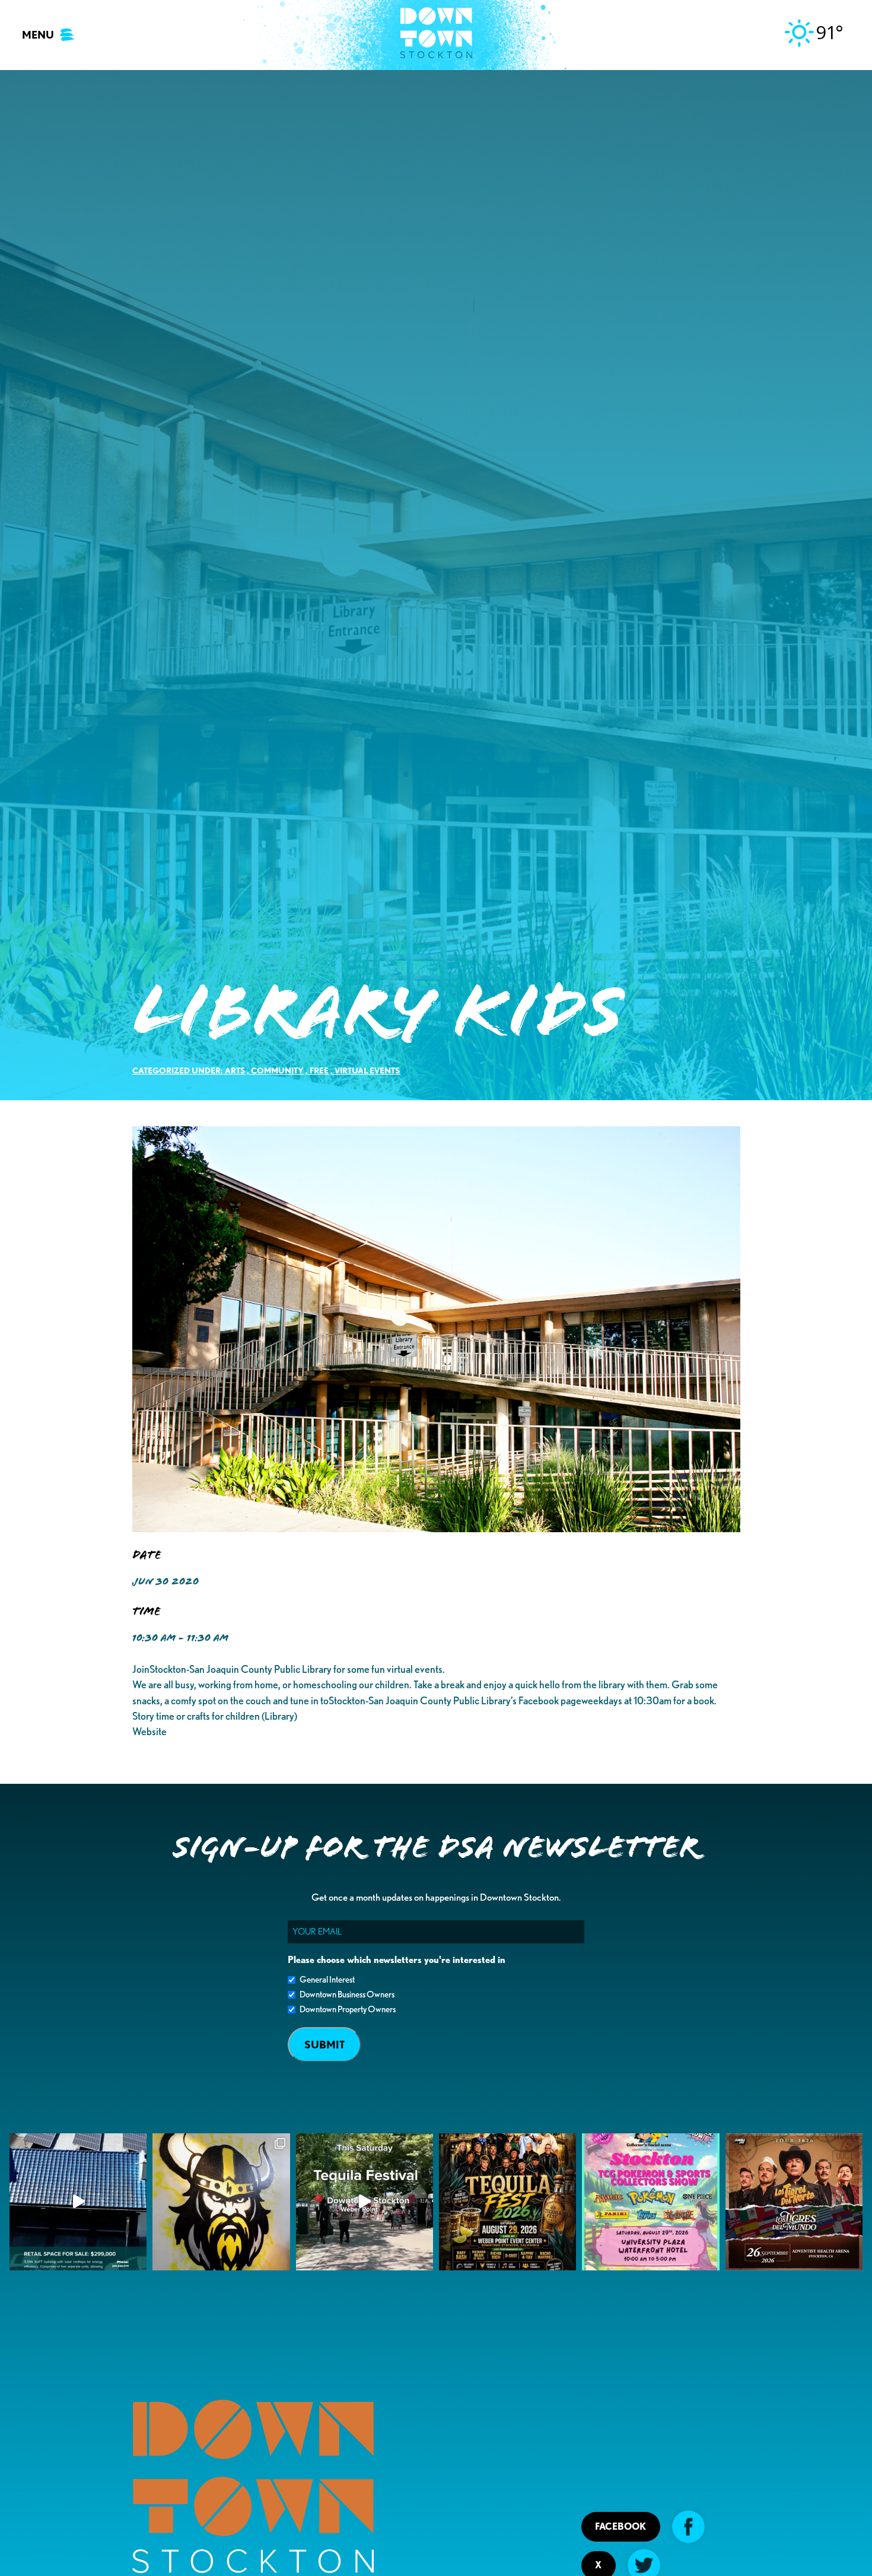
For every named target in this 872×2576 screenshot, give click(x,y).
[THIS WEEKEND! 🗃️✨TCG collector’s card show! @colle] (650, 2202)
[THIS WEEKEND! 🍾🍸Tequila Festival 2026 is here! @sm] (507, 2202)
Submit (324, 2045)
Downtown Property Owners (348, 2009)
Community (277, 1070)
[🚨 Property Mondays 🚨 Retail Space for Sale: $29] (78, 2202)
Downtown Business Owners (347, 1994)
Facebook (620, 2526)
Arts (235, 1070)
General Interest (327, 1980)
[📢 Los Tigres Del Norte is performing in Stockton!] (794, 2202)
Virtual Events (367, 1070)
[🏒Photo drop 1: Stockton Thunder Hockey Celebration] (221, 2202)
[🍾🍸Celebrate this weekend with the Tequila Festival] (365, 2202)
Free (319, 1070)
